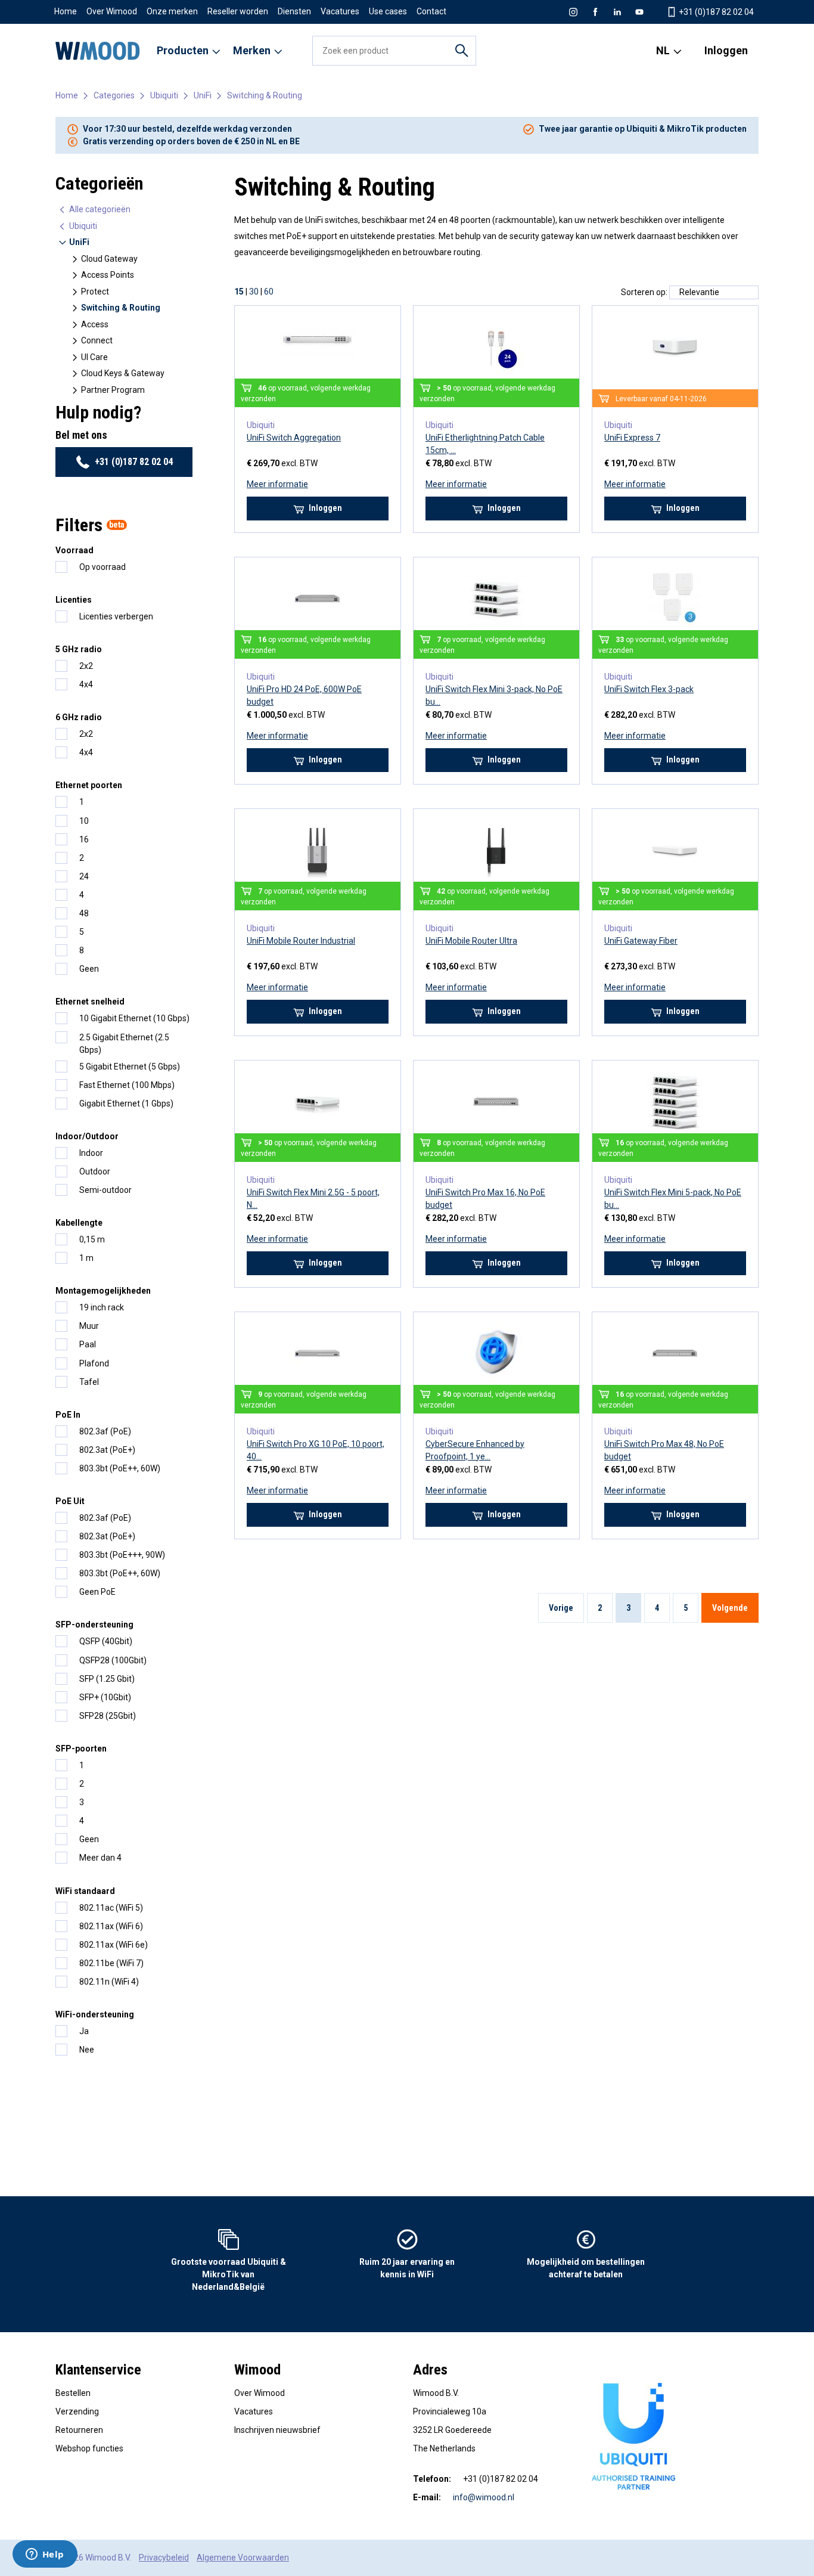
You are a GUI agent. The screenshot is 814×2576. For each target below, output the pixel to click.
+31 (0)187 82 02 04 (134, 462)
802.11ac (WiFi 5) (111, 1908)
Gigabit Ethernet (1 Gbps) (126, 1103)
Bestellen (73, 2393)
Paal (88, 1344)
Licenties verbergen (116, 616)
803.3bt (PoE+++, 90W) (122, 1555)
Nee (87, 2050)
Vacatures (340, 11)
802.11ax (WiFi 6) (111, 1926)
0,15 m (92, 1239)
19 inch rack (102, 1307)
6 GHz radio (79, 717)
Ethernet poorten (89, 785)
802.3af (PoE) (105, 1431)
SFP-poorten (81, 1749)
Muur (89, 1326)
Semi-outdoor (105, 1190)
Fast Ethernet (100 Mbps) (127, 1085)
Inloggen (726, 50)
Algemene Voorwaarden (243, 2558)
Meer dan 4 (100, 1858)
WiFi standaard (85, 1891)
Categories (114, 95)
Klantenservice (98, 2370)
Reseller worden (238, 11)
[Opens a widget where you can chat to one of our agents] (45, 2555)
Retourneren (79, 2430)
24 (84, 876)
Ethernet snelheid (90, 1002)
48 (84, 913)
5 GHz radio (79, 649)
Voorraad (74, 550)
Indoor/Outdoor (87, 1136)
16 (84, 839)
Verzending (77, 2411)
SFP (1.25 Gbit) (107, 1679)
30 (254, 292)
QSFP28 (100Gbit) (113, 1660)
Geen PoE (97, 1592)
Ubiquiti (164, 95)
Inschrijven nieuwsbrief (277, 2430)
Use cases (388, 11)
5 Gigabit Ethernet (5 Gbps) (130, 1067)
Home (66, 11)
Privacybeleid (164, 2558)
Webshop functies (89, 2448)
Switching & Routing (265, 95)
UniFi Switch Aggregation (294, 438)
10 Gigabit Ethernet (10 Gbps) (134, 1018)
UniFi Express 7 (632, 438)
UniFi (203, 95)
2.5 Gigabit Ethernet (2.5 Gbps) (124, 1044)
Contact (431, 11)
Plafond (94, 1363)
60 (269, 292)
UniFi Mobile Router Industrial (301, 941)
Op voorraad (102, 567)
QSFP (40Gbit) (106, 1641)
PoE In (68, 1415)
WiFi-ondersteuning (95, 2014)
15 (239, 292)
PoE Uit (70, 1501)
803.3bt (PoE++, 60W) (120, 1468)
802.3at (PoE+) (107, 1450)
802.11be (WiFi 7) (111, 1963)
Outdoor (95, 1171)
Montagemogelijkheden (103, 1291)
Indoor (91, 1153)
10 (84, 821)
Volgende (730, 1608)
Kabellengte (79, 1223)
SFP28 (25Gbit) (108, 1716)
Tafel (89, 1382)
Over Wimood (112, 11)
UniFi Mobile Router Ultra (471, 941)
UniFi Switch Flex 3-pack (649, 689)
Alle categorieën (99, 209)
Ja (84, 2031)
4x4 (86, 684)
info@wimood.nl (484, 2497)
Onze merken (172, 11)
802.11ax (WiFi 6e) (114, 1945)
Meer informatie (277, 484)
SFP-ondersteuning (94, 1625)
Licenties (74, 600)
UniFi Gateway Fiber (641, 941)
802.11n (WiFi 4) (109, 1982)
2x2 (86, 666)
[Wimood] (98, 51)
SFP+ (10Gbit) (105, 1697)
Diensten (294, 11)
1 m (86, 1258)
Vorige (561, 1608)
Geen (89, 969)
